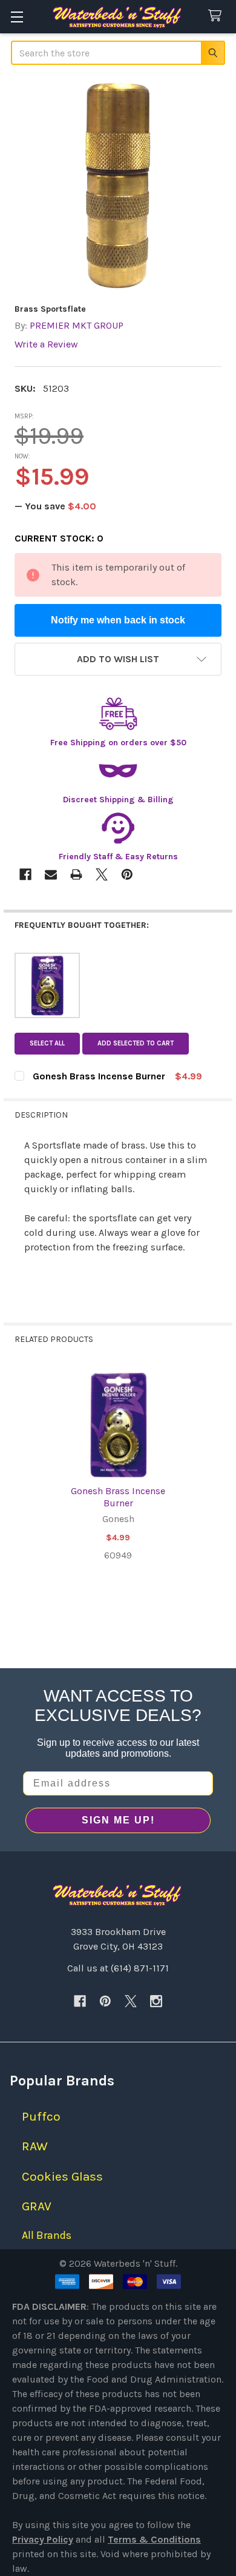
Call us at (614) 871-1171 (118, 1968)
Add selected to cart (136, 1043)
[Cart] (218, 16)
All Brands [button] (47, 2235)
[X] (131, 2001)
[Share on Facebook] (25, 874)
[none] (118, 186)
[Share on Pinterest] (127, 874)
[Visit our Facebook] (80, 2001)
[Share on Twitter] (102, 874)
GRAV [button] (37, 2206)
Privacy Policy (43, 2539)
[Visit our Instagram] (156, 2001)
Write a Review (46, 344)
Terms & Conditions (154, 2539)
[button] (118, 659)
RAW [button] (35, 2146)
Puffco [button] (41, 2116)
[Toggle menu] (17, 17)
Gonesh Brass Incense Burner (118, 1497)
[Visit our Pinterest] (105, 2001)
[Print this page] (76, 874)
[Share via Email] (51, 874)
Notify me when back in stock (118, 620)
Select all (47, 1043)
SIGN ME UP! (118, 1820)
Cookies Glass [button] (62, 2176)
